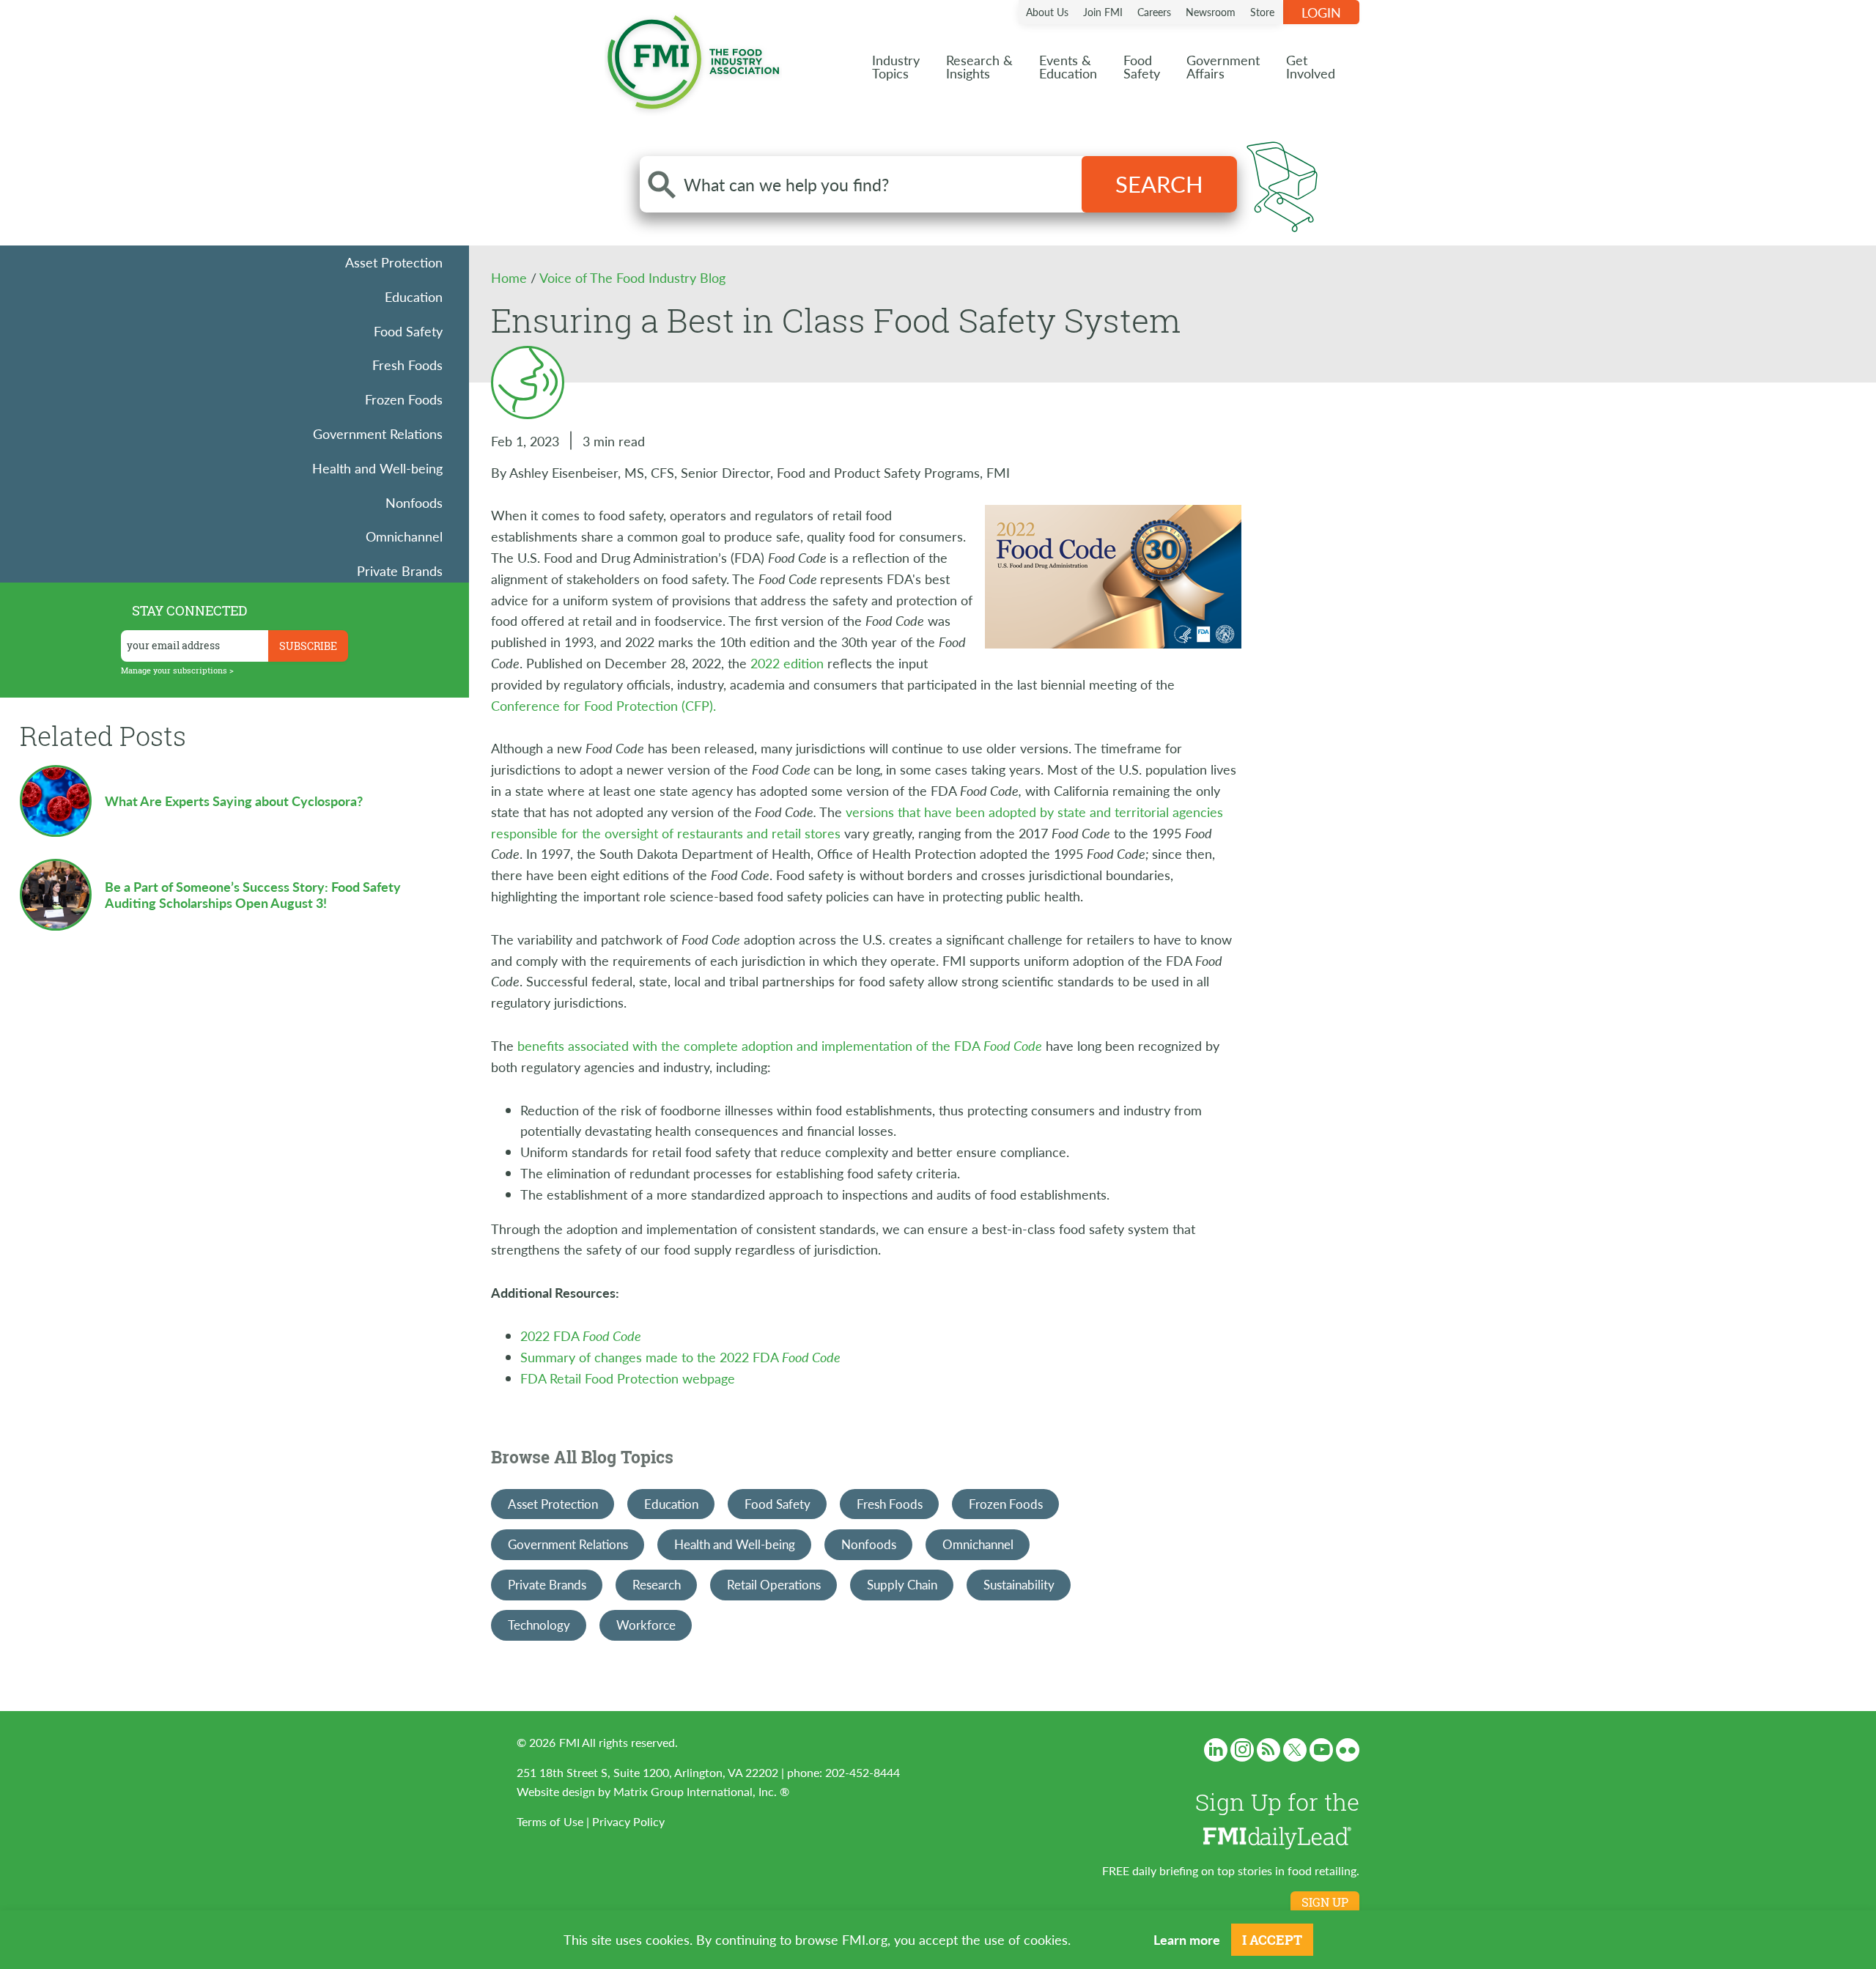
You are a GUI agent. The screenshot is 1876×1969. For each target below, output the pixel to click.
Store (1262, 12)
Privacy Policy (628, 1821)
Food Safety (408, 331)
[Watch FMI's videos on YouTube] (1321, 1750)
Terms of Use (550, 1821)
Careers (1154, 12)
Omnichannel (404, 536)
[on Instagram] (1242, 1750)
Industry (896, 66)
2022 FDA (581, 1336)
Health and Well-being (377, 468)
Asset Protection (394, 262)
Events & (1068, 66)
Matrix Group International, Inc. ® (701, 1791)
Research (657, 1584)
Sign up (1325, 1902)
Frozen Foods (404, 399)
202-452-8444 (863, 1772)
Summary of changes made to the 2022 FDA (680, 1357)
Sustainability (1019, 1584)
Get (1311, 66)
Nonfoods (414, 502)
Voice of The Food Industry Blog (632, 277)
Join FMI (1103, 12)
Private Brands (400, 570)
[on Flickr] (1348, 1750)
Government (1223, 66)
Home (511, 277)
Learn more (1187, 1939)
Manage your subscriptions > (177, 670)
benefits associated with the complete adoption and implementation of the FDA (780, 1045)
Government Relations (378, 433)
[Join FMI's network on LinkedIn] (1216, 1750)
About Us (1047, 12)
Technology (539, 1625)
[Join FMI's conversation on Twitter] (1295, 1750)
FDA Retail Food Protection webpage (628, 1378)
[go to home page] (693, 59)
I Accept (1272, 1940)
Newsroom (1211, 12)
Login (1321, 12)
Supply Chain (902, 1584)
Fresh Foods (407, 365)
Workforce (646, 1625)
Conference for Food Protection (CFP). (603, 705)
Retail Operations (774, 1584)
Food (1142, 66)
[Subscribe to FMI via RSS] (1268, 1750)
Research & (979, 66)
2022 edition (787, 663)
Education (414, 296)
